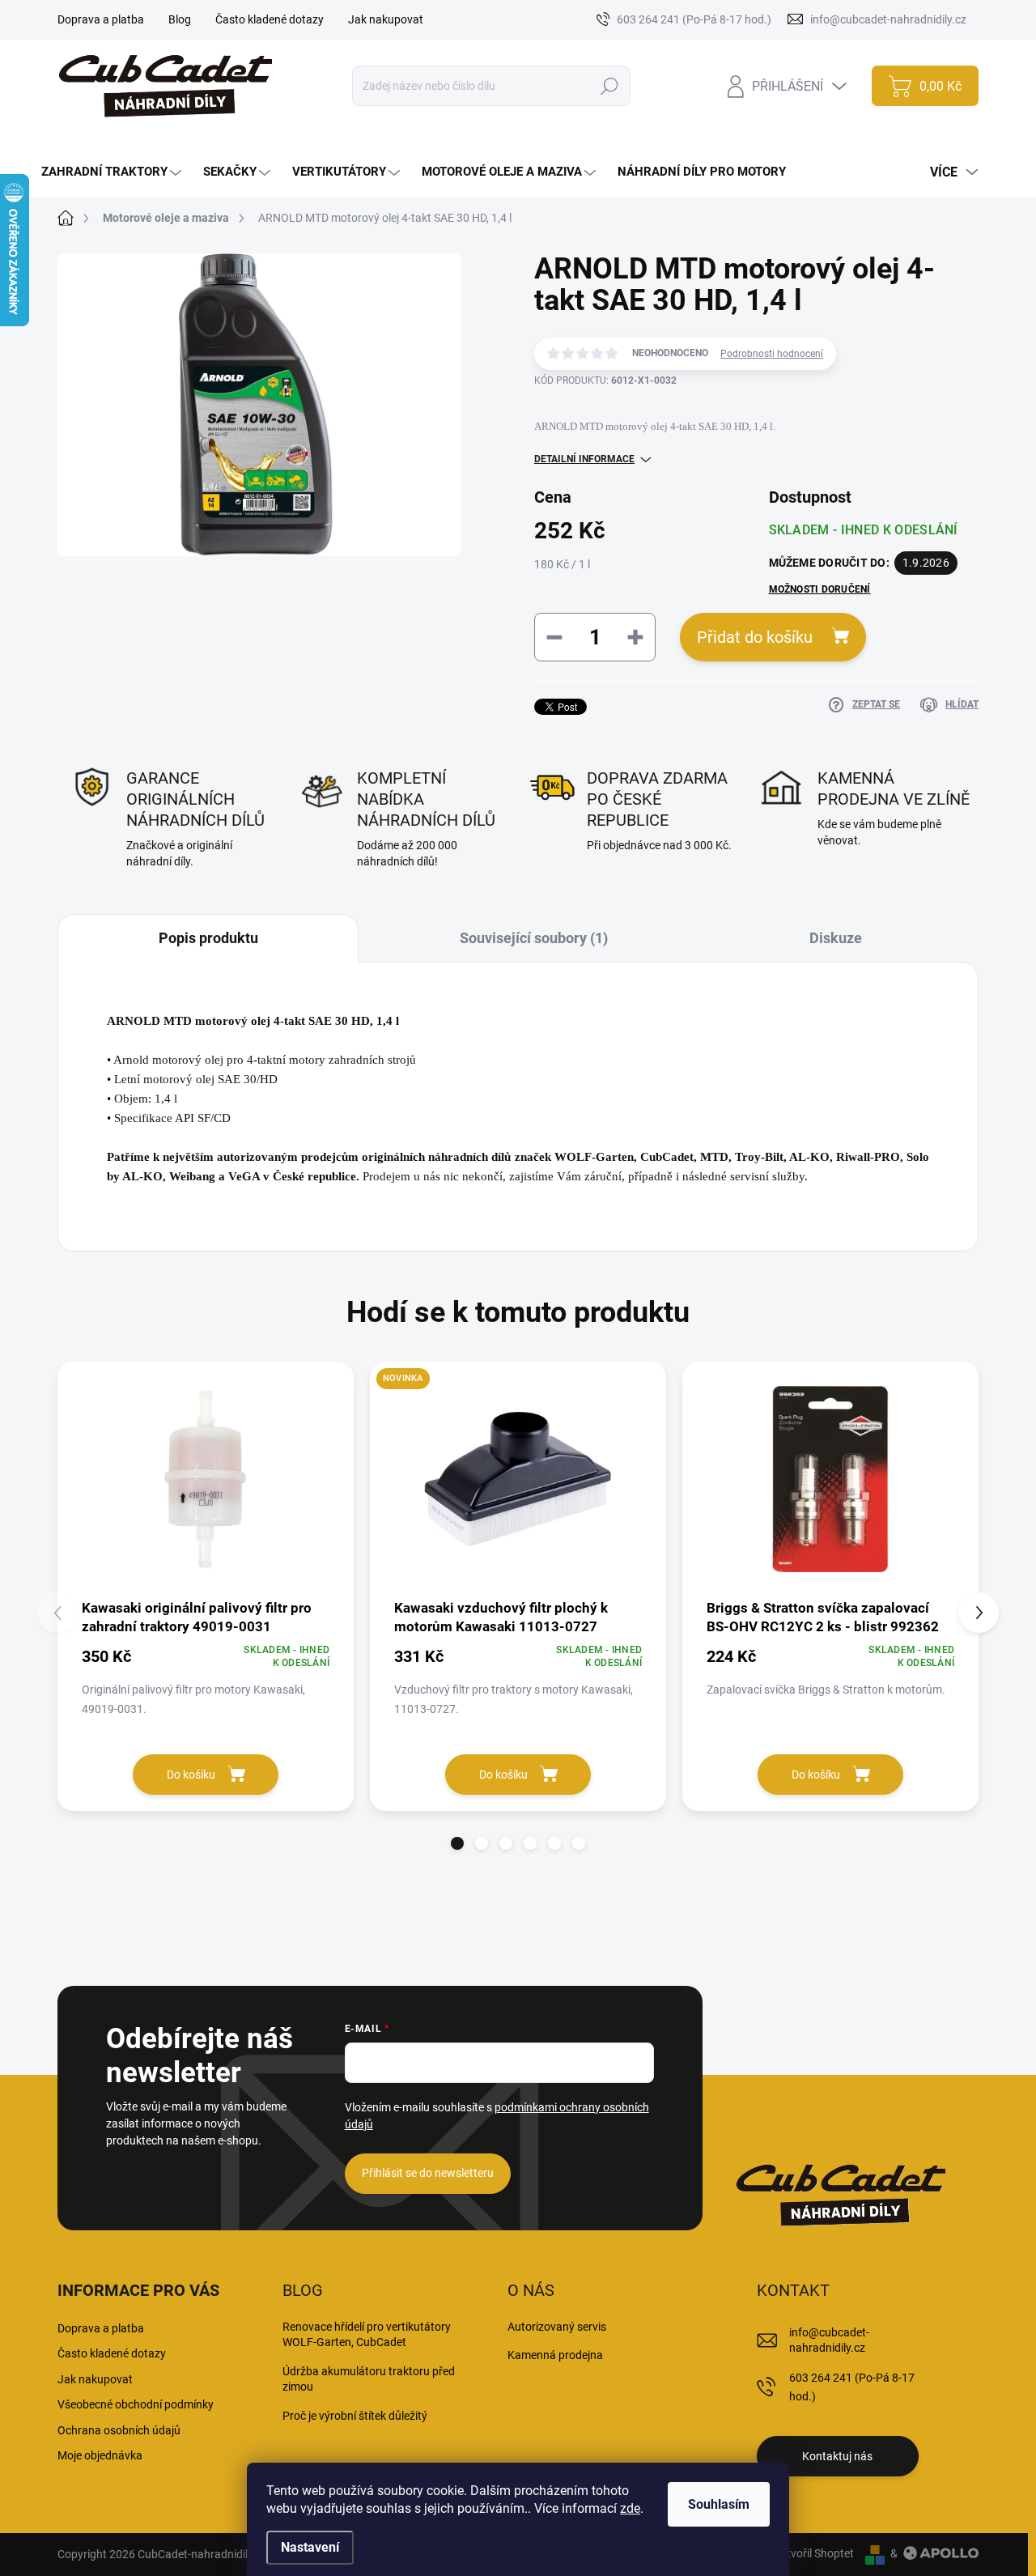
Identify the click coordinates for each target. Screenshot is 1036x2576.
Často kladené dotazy (270, 19)
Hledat (610, 86)
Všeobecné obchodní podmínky (136, 2404)
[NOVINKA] (518, 1479)
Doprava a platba (101, 19)
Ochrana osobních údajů (119, 2430)
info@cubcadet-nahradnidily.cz (829, 2340)
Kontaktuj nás (837, 2456)
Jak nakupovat (386, 19)
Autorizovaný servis (557, 2327)
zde (630, 2508)
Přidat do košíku (755, 637)
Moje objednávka (100, 2455)
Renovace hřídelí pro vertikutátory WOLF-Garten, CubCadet (367, 2335)
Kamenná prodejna (555, 2355)
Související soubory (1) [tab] (534, 938)
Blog (180, 19)
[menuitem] (113, 172)
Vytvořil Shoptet (814, 2553)
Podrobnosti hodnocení (772, 354)
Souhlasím (719, 2504)
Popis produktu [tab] (208, 938)
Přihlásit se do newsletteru (428, 2173)
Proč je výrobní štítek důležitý (355, 2416)
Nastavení (310, 2547)
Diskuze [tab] (836, 938)
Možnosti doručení (820, 589)
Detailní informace (584, 459)
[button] (457, 1843)
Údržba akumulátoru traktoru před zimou (369, 2379)
